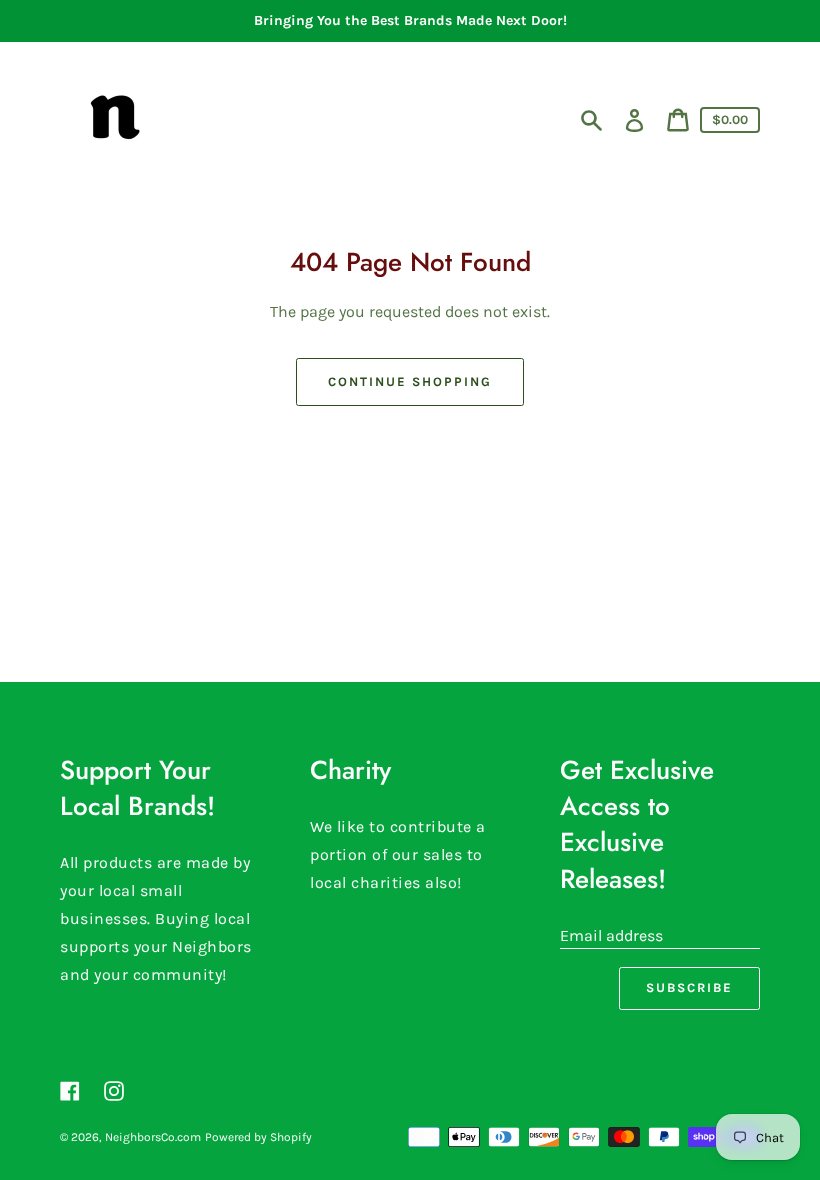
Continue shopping (409, 381)
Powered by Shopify (258, 1137)
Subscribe (689, 987)
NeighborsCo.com (153, 1137)
